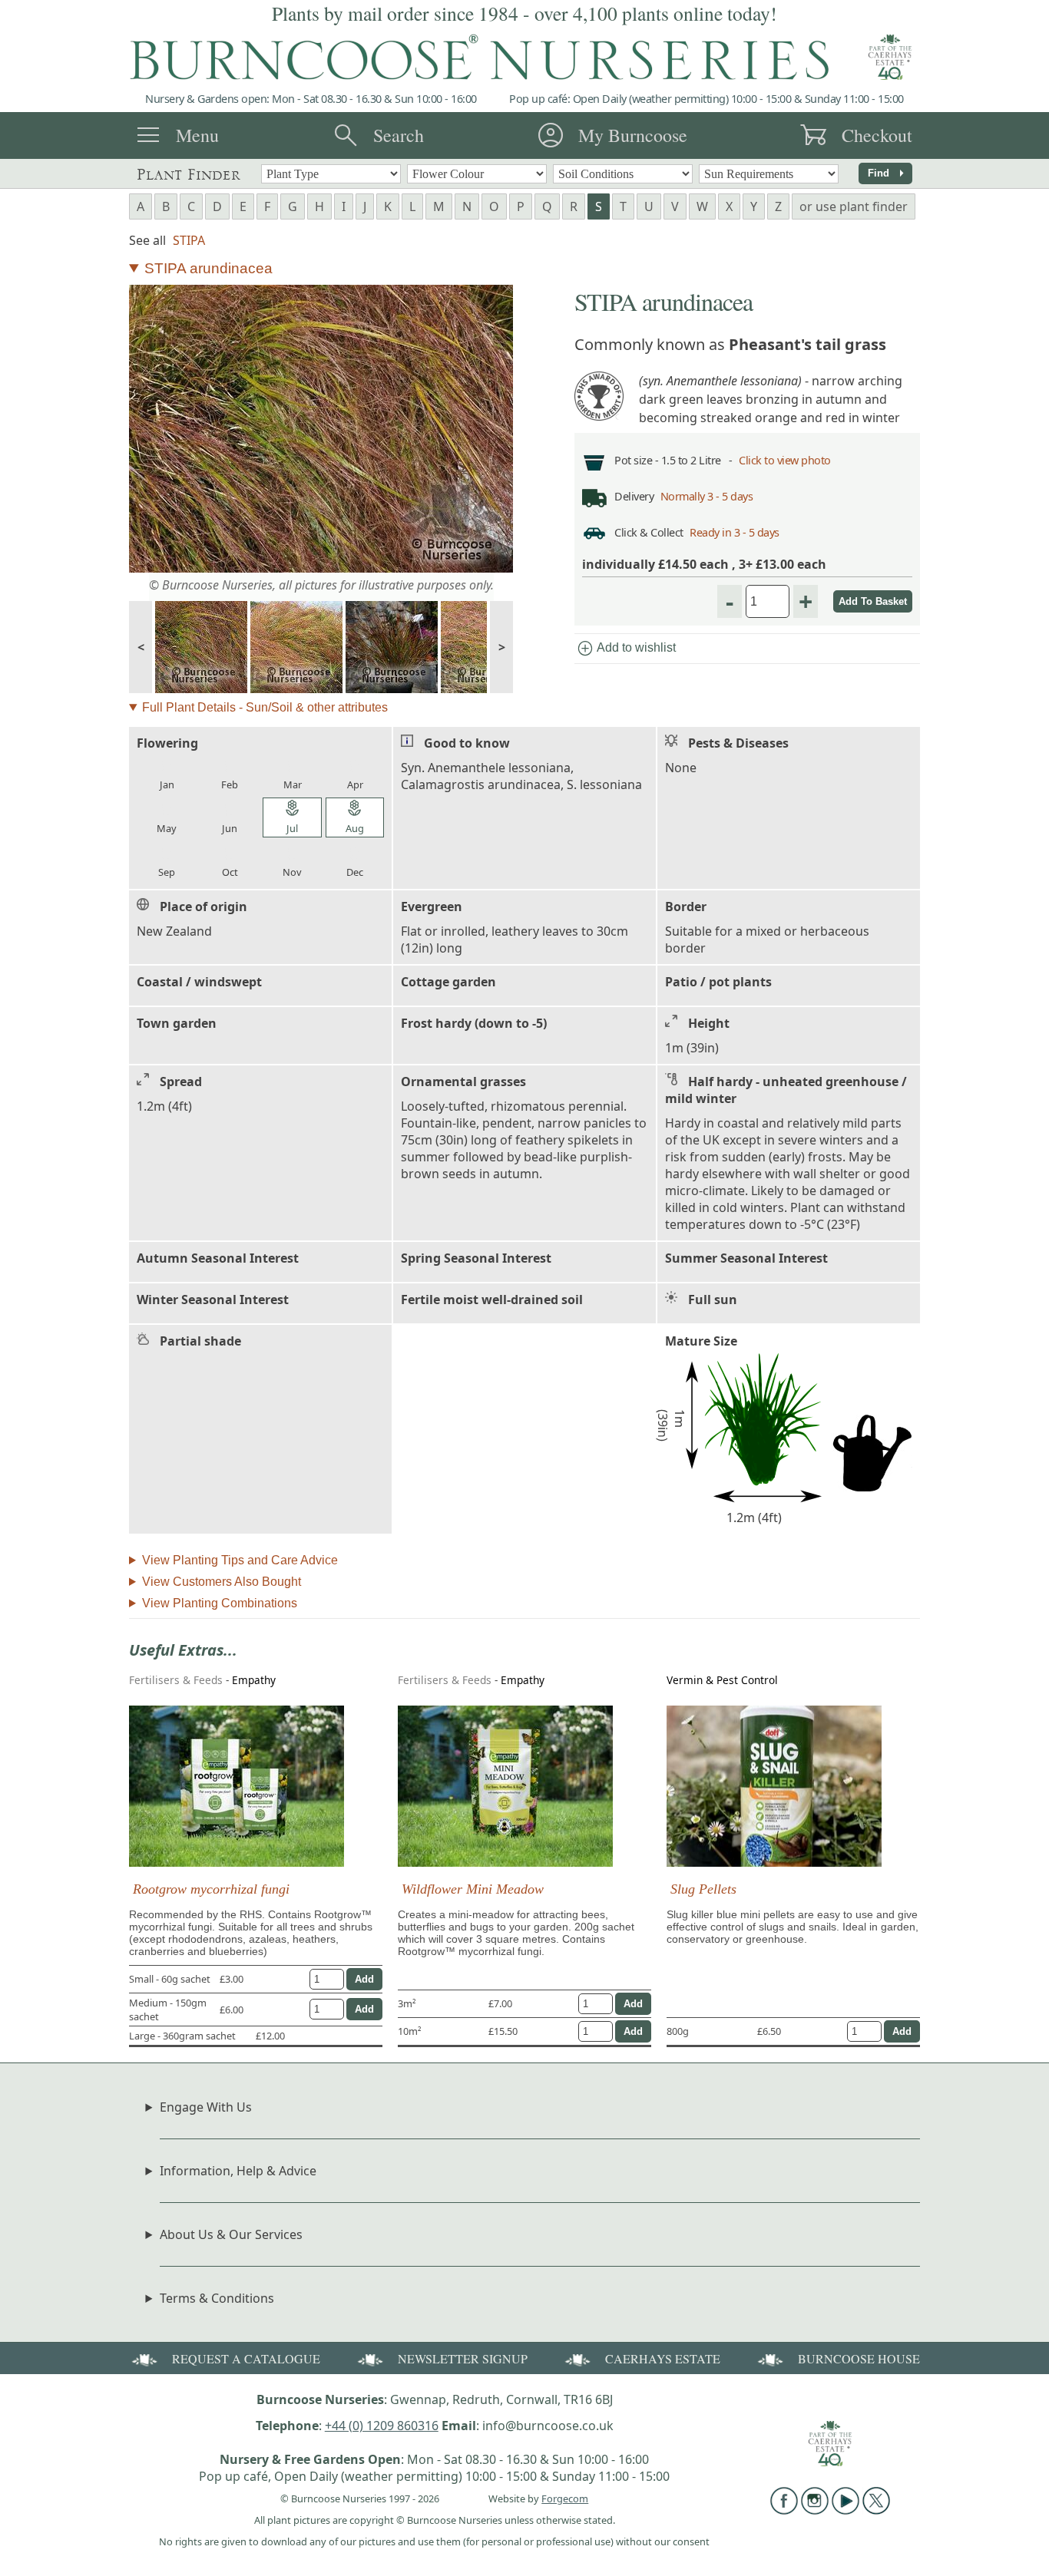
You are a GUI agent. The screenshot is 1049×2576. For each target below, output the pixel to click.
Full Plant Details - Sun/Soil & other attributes (265, 707)
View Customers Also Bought (222, 1582)
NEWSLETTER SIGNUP (463, 2358)
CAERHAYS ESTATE (663, 2358)
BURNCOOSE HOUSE (859, 2358)
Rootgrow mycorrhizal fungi (211, 1889)
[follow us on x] (876, 2510)
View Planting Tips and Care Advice (240, 1560)
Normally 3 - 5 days (707, 496)
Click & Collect (649, 532)
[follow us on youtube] (845, 2510)
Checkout (877, 135)
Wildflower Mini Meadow (473, 1889)
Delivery (634, 496)
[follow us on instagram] (815, 2510)
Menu (197, 135)
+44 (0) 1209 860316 (382, 2426)
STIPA (189, 240)
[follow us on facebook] (784, 2510)
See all (147, 240)
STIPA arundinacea (208, 268)
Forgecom (565, 2498)
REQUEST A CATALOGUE (246, 2358)
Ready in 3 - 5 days (735, 532)
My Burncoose (633, 135)
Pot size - (638, 460)
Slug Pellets (703, 1889)
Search (399, 135)
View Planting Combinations (220, 1603)
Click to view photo (785, 460)
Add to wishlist (626, 649)
